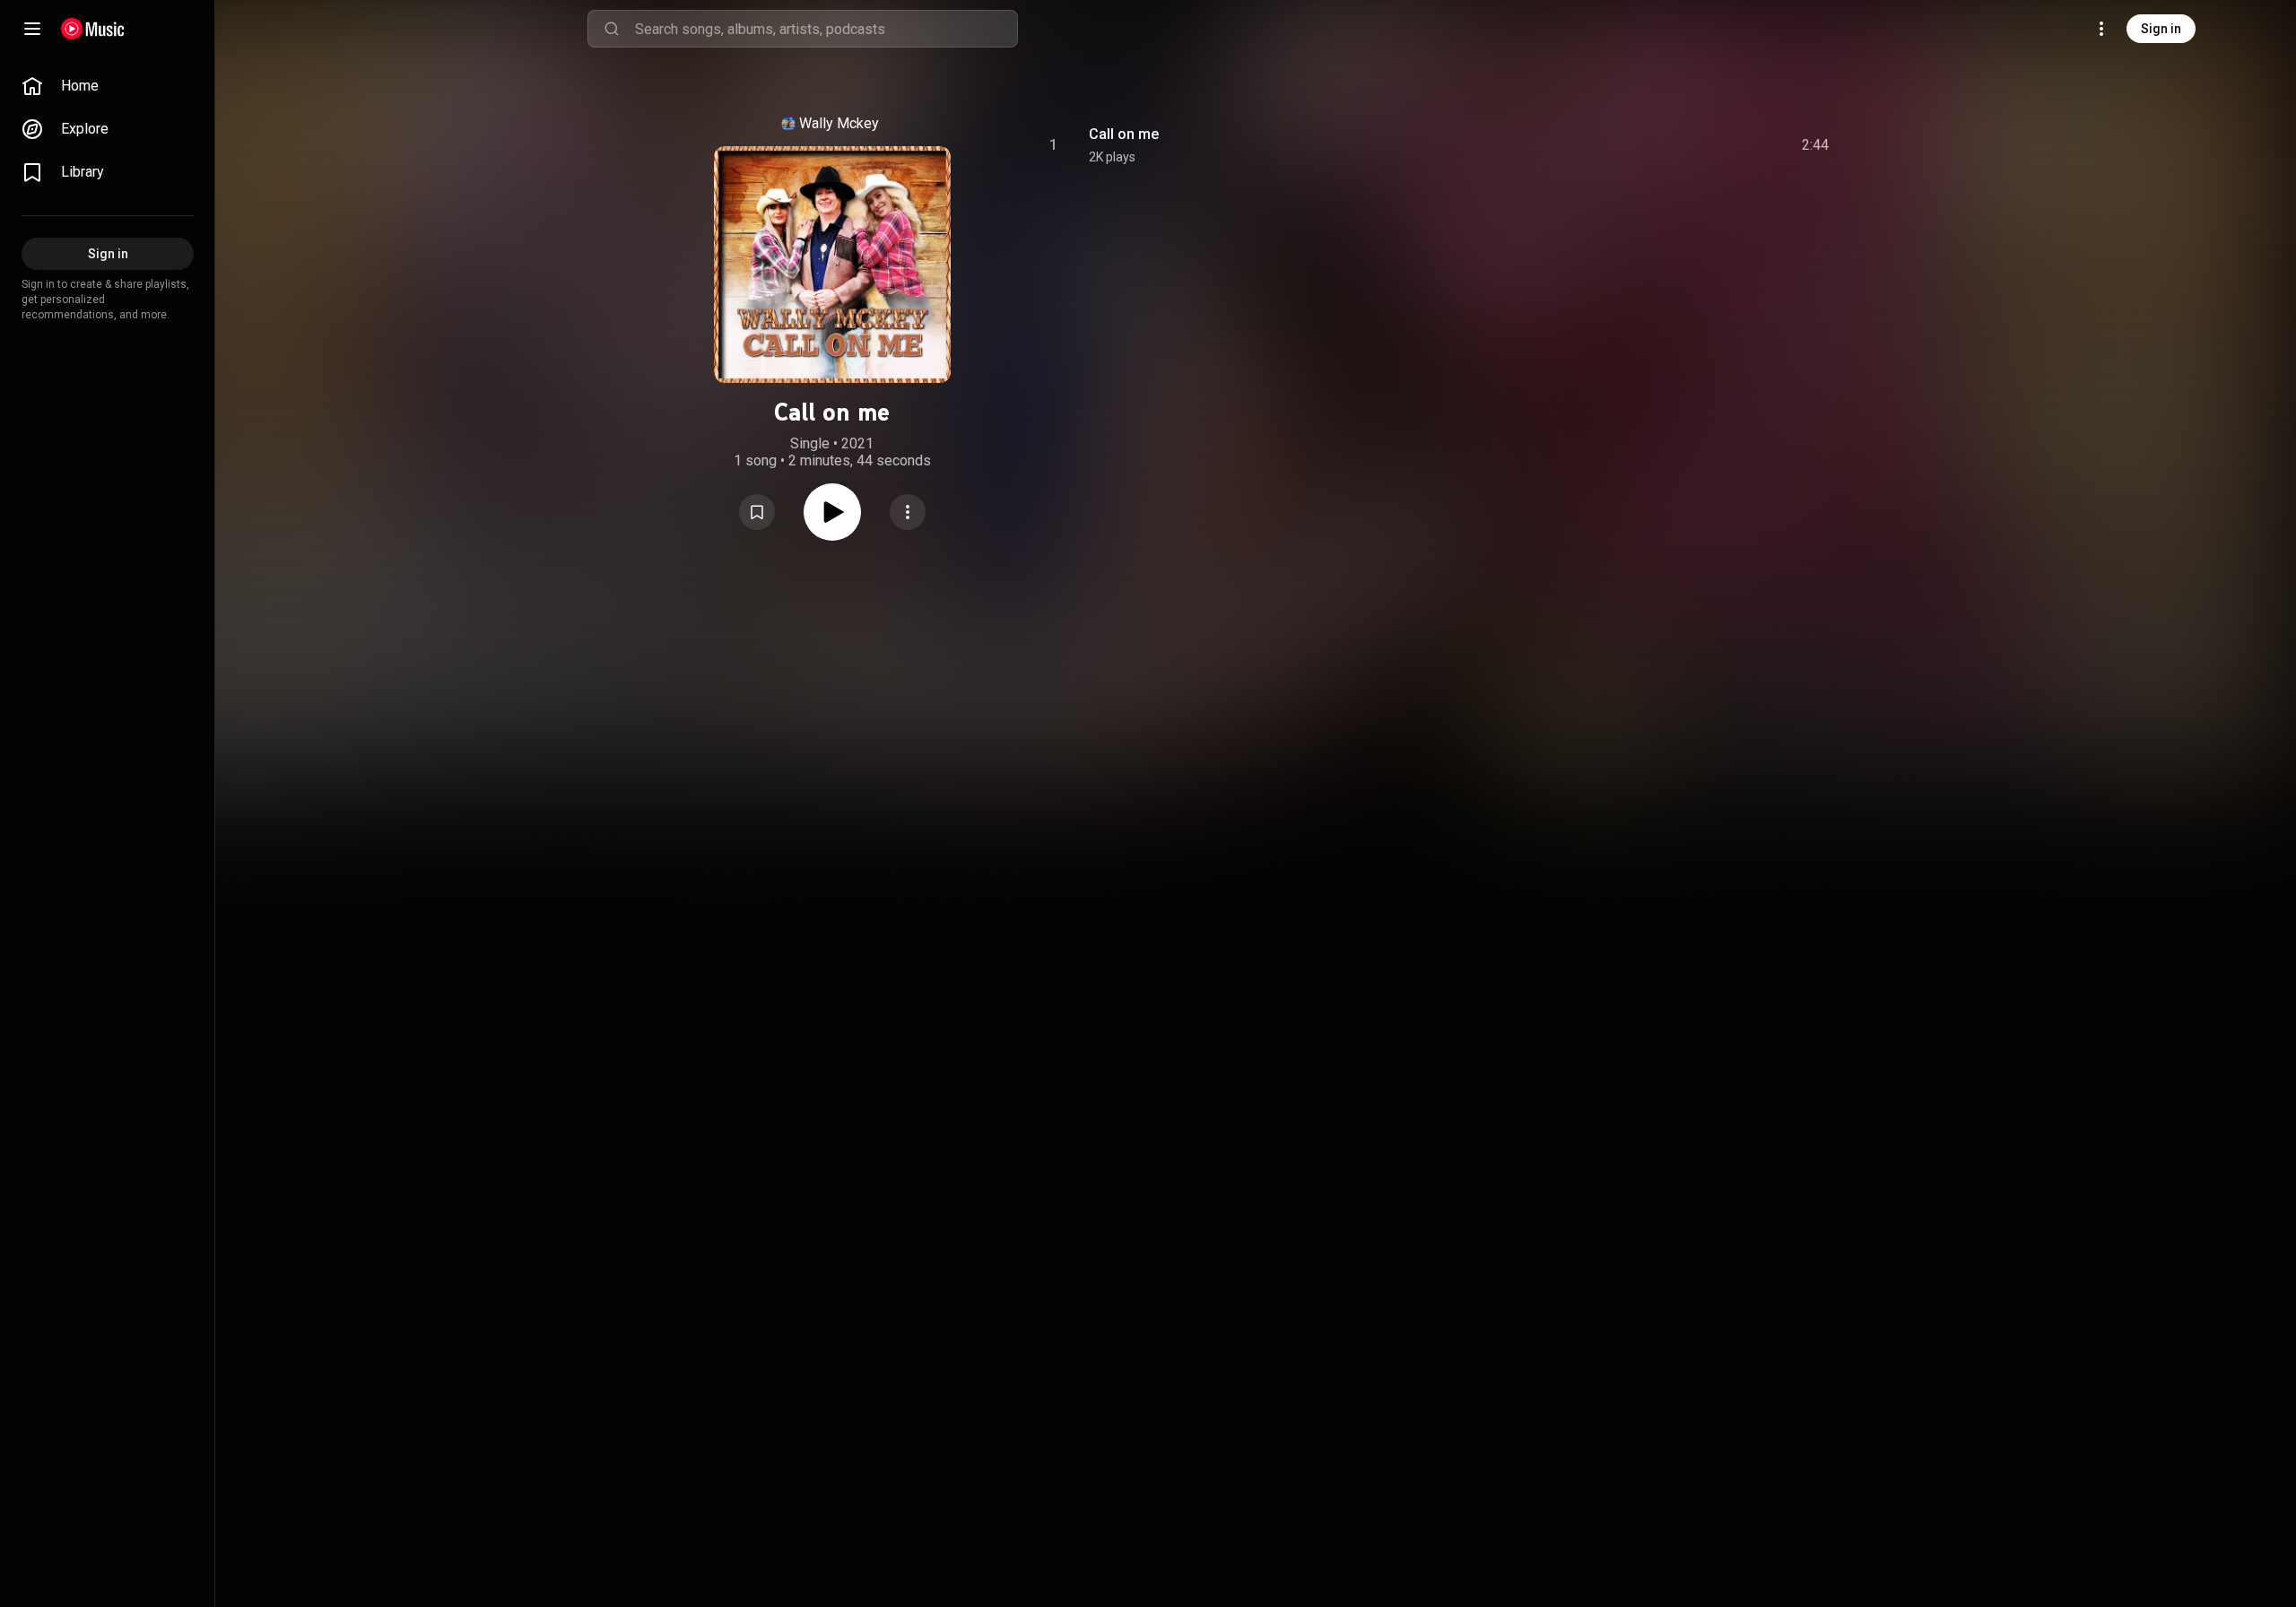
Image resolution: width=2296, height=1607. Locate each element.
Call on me (1124, 134)
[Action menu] (908, 512)
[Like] (1680, 145)
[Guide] (32, 29)
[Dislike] (1714, 145)
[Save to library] (757, 512)
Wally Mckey (839, 123)
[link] (108, 86)
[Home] (93, 29)
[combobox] (826, 29)
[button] (757, 512)
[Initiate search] (612, 29)
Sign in (2161, 29)
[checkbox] (1816, 145)
